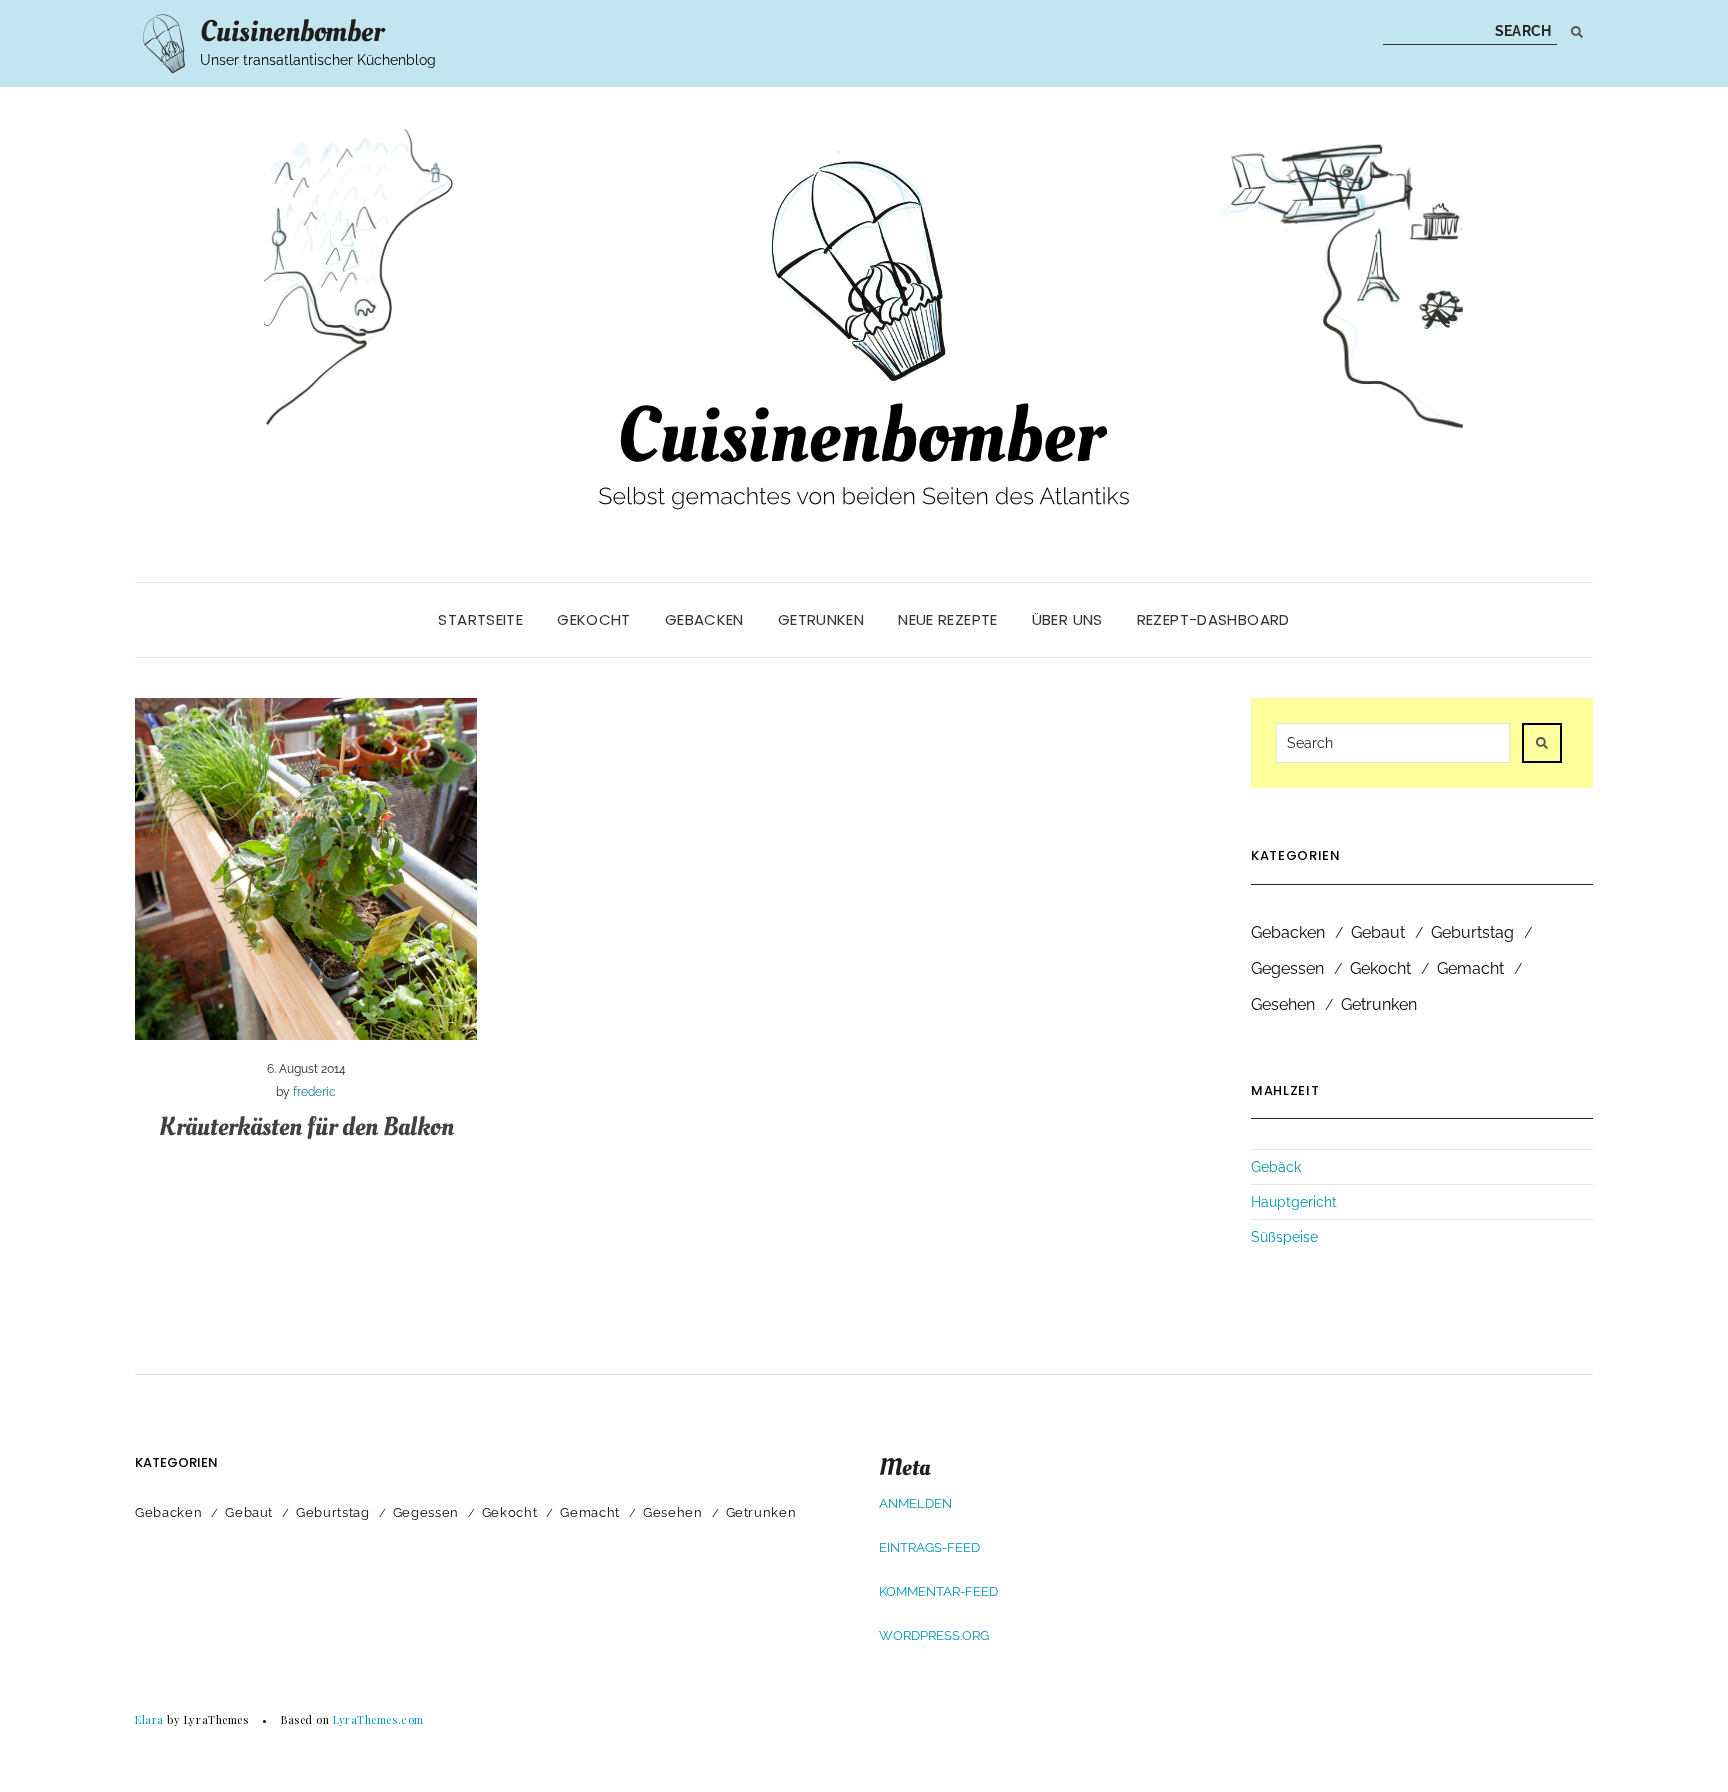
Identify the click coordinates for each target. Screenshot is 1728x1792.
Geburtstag (1472, 932)
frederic (314, 1092)
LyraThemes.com (378, 1719)
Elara (149, 1719)
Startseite (480, 619)
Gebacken (704, 619)
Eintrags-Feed (929, 1547)
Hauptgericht (1294, 1202)
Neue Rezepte (948, 619)
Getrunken (821, 619)
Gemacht (1470, 968)
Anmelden (915, 1503)
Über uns (1067, 619)
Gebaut (1378, 932)
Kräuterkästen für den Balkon (306, 1127)
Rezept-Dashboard (1213, 619)
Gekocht (594, 619)
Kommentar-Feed (938, 1591)
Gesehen (1283, 1004)
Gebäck (1276, 1167)
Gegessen (1287, 968)
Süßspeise (1284, 1237)
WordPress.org (934, 1635)
